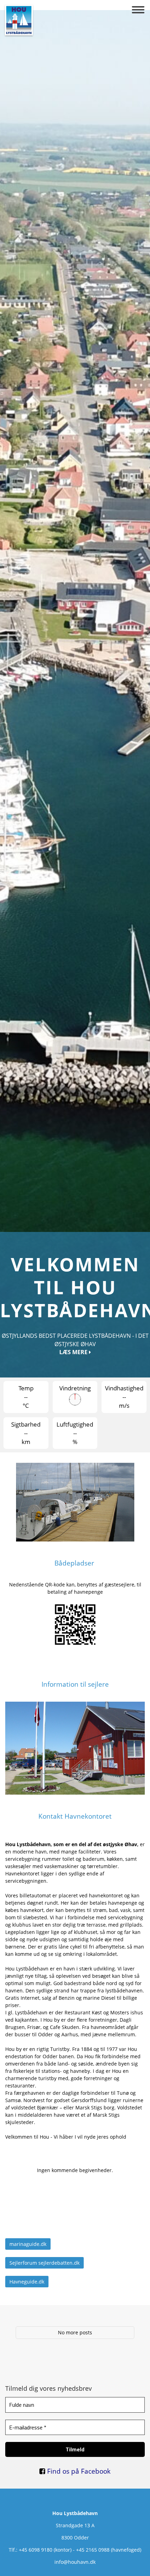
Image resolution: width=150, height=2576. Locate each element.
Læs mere (74, 2478)
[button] (138, 10)
